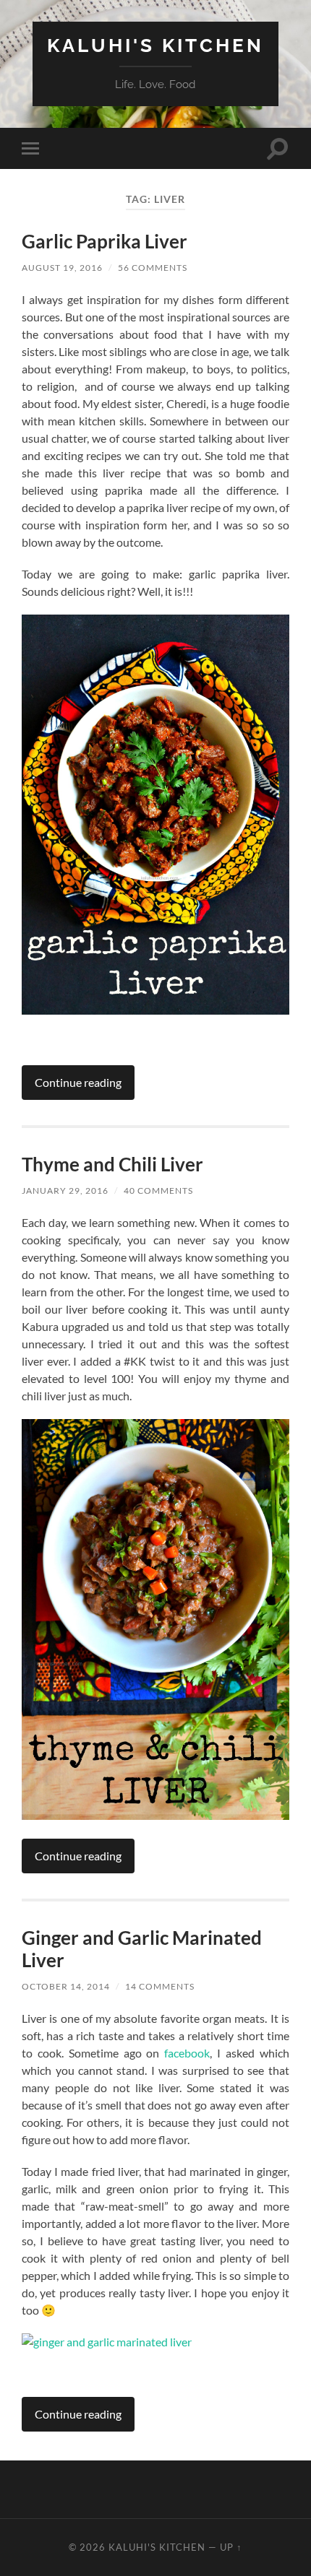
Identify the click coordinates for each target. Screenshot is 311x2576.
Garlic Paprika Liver (105, 241)
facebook (187, 2053)
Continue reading (78, 1082)
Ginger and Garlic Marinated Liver (142, 1949)
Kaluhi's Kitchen (155, 45)
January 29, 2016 (65, 1191)
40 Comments (158, 1191)
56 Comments (153, 268)
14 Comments (160, 1986)
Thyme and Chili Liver (112, 1164)
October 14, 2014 (66, 1986)
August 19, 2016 (62, 268)
